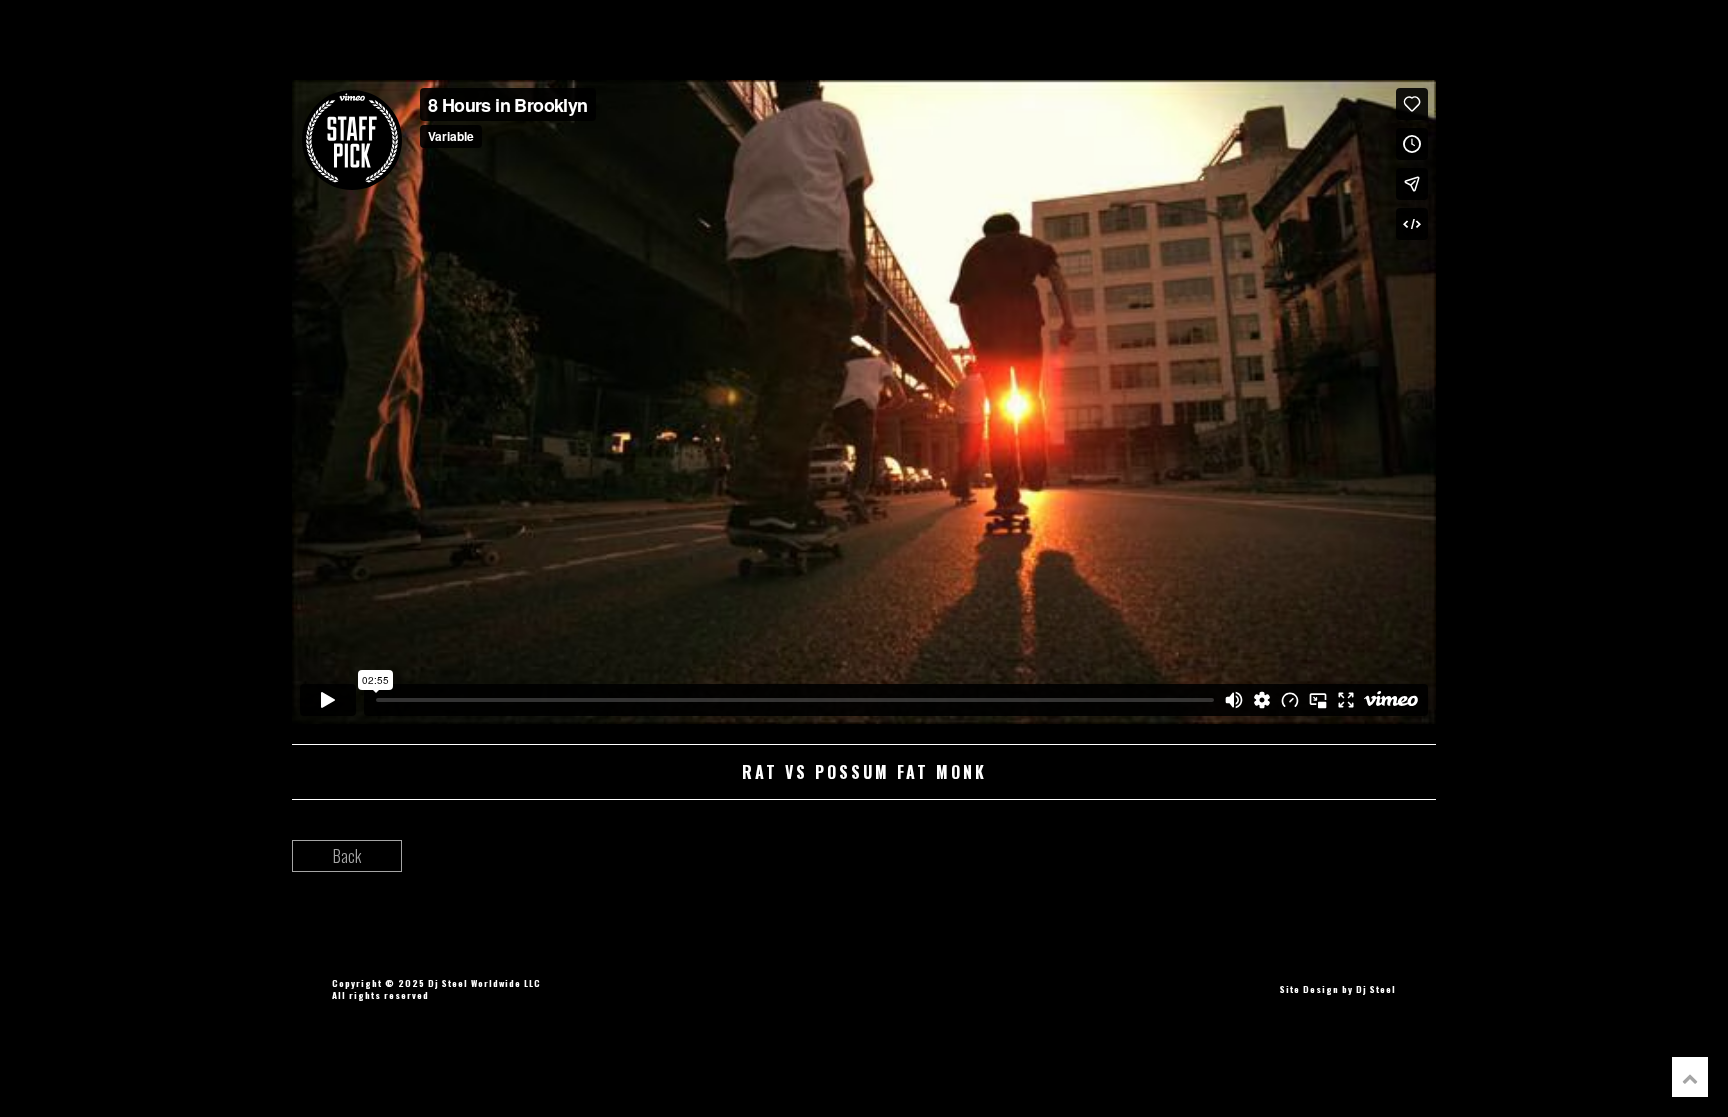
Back (347, 856)
